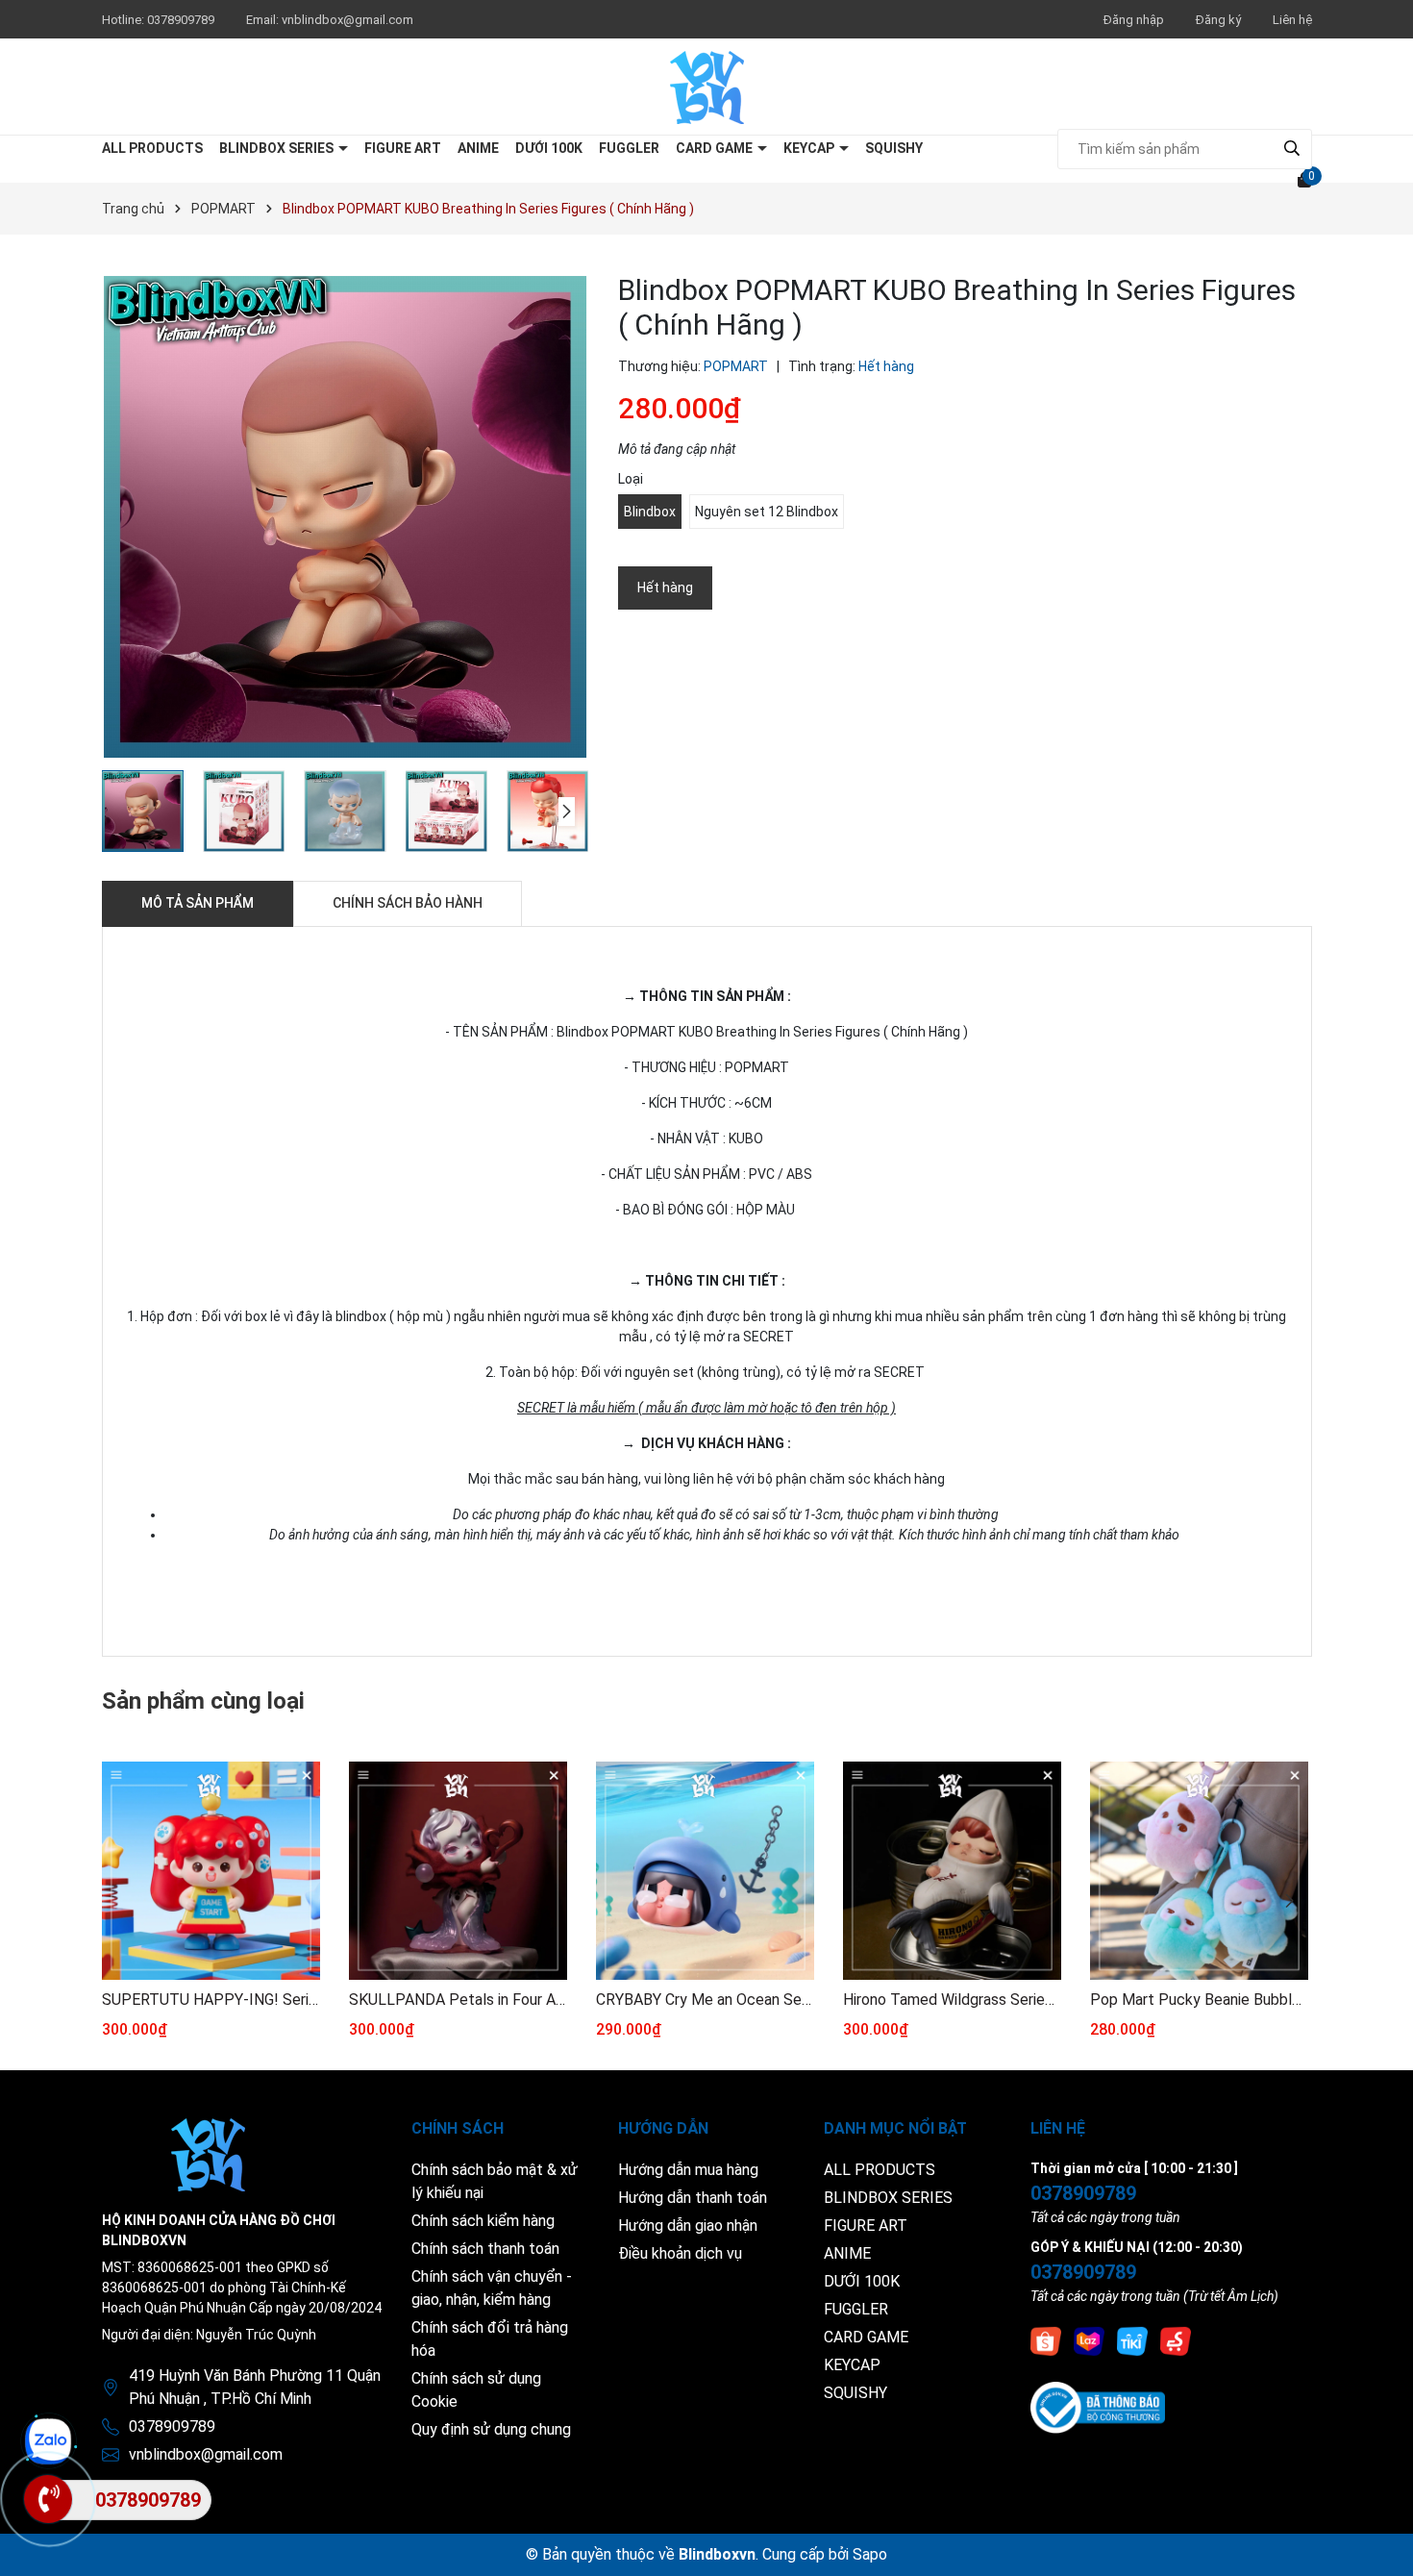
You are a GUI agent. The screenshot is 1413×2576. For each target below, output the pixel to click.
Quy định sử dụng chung (491, 2429)
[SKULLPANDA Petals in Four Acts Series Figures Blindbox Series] (458, 1871)
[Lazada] (1089, 2340)
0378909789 (182, 20)
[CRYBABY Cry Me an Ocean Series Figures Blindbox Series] (705, 1871)
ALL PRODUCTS (152, 148)
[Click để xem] (346, 517)
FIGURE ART (403, 148)
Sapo (870, 2554)
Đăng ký (1218, 20)
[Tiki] (1132, 2340)
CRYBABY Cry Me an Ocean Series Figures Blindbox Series (705, 2000)
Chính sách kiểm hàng (483, 2221)
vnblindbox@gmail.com (347, 20)
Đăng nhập (1134, 20)
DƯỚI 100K (549, 148)
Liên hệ (1292, 20)
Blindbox (650, 512)
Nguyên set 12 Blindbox (767, 512)
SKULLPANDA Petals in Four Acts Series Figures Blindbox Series (458, 2000)
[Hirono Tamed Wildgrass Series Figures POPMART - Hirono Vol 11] (952, 1871)
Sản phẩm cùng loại (203, 1701)
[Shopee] (1046, 2340)
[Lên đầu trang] (1379, 2542)
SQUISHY (894, 148)
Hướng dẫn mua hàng (688, 2170)
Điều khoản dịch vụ (680, 2253)
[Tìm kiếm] (1292, 149)
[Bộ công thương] (1098, 2407)
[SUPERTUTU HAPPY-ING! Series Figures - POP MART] (211, 1871)
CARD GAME (716, 148)
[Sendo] (1176, 2340)
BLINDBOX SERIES (278, 148)
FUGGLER (629, 148)
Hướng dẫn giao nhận (688, 2226)
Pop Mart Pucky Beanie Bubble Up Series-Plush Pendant (1199, 2000)
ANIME (478, 148)
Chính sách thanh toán (485, 2249)
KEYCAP (810, 148)
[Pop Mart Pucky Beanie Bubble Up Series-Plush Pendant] (1199, 1871)
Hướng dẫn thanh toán (693, 2198)
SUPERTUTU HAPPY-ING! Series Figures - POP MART (211, 2000)
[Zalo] (48, 2441)
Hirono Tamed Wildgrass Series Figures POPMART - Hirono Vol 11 (952, 2000)
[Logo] (707, 87)
